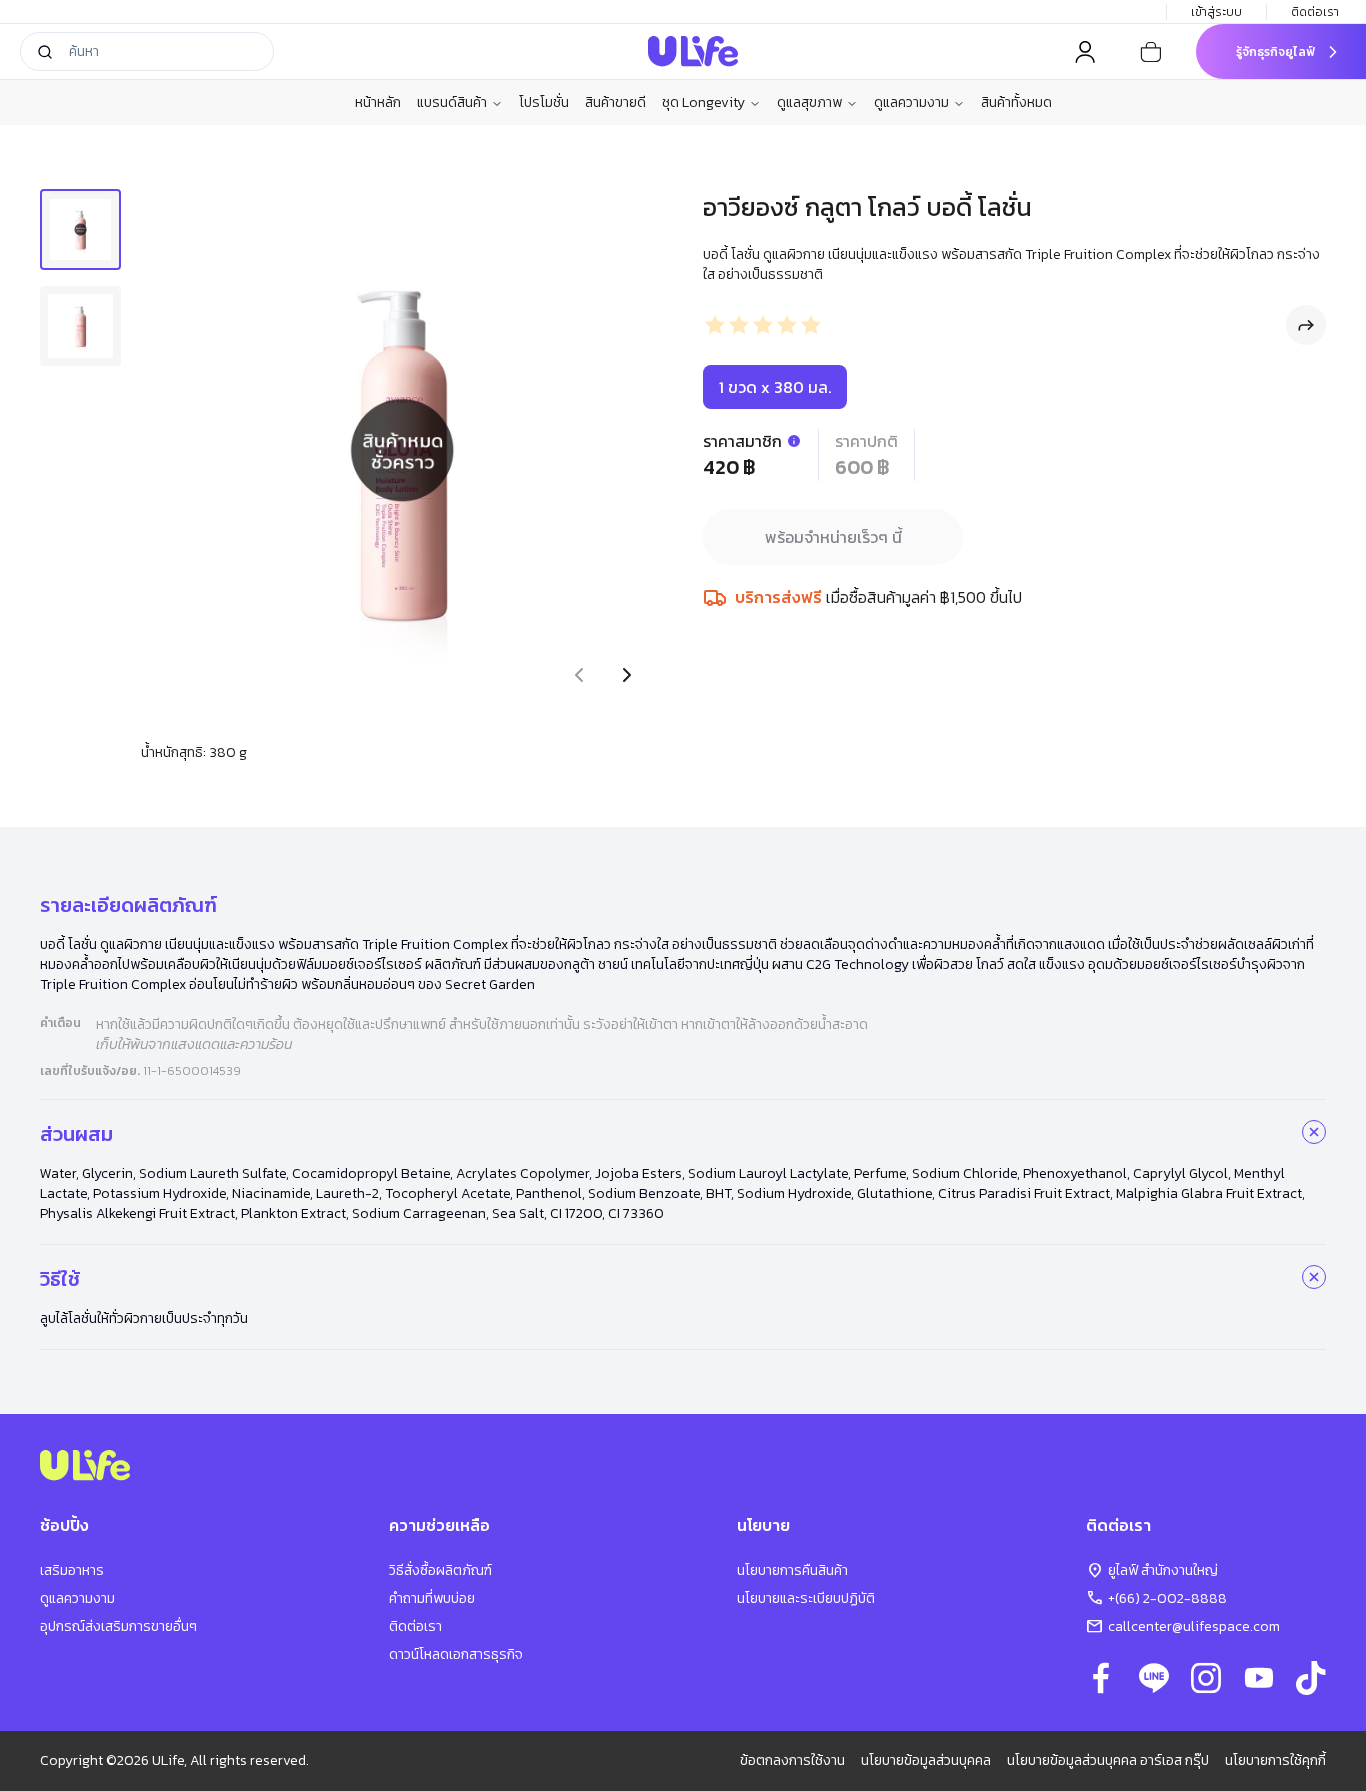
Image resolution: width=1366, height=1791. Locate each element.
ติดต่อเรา (1315, 12)
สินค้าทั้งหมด (1016, 102)
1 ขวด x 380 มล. (775, 387)
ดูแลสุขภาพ (809, 103)
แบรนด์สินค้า (452, 103)
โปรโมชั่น (544, 102)
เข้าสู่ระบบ (1216, 12)
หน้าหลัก (378, 102)
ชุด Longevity (703, 103)
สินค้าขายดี (615, 102)
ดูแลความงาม (911, 103)
